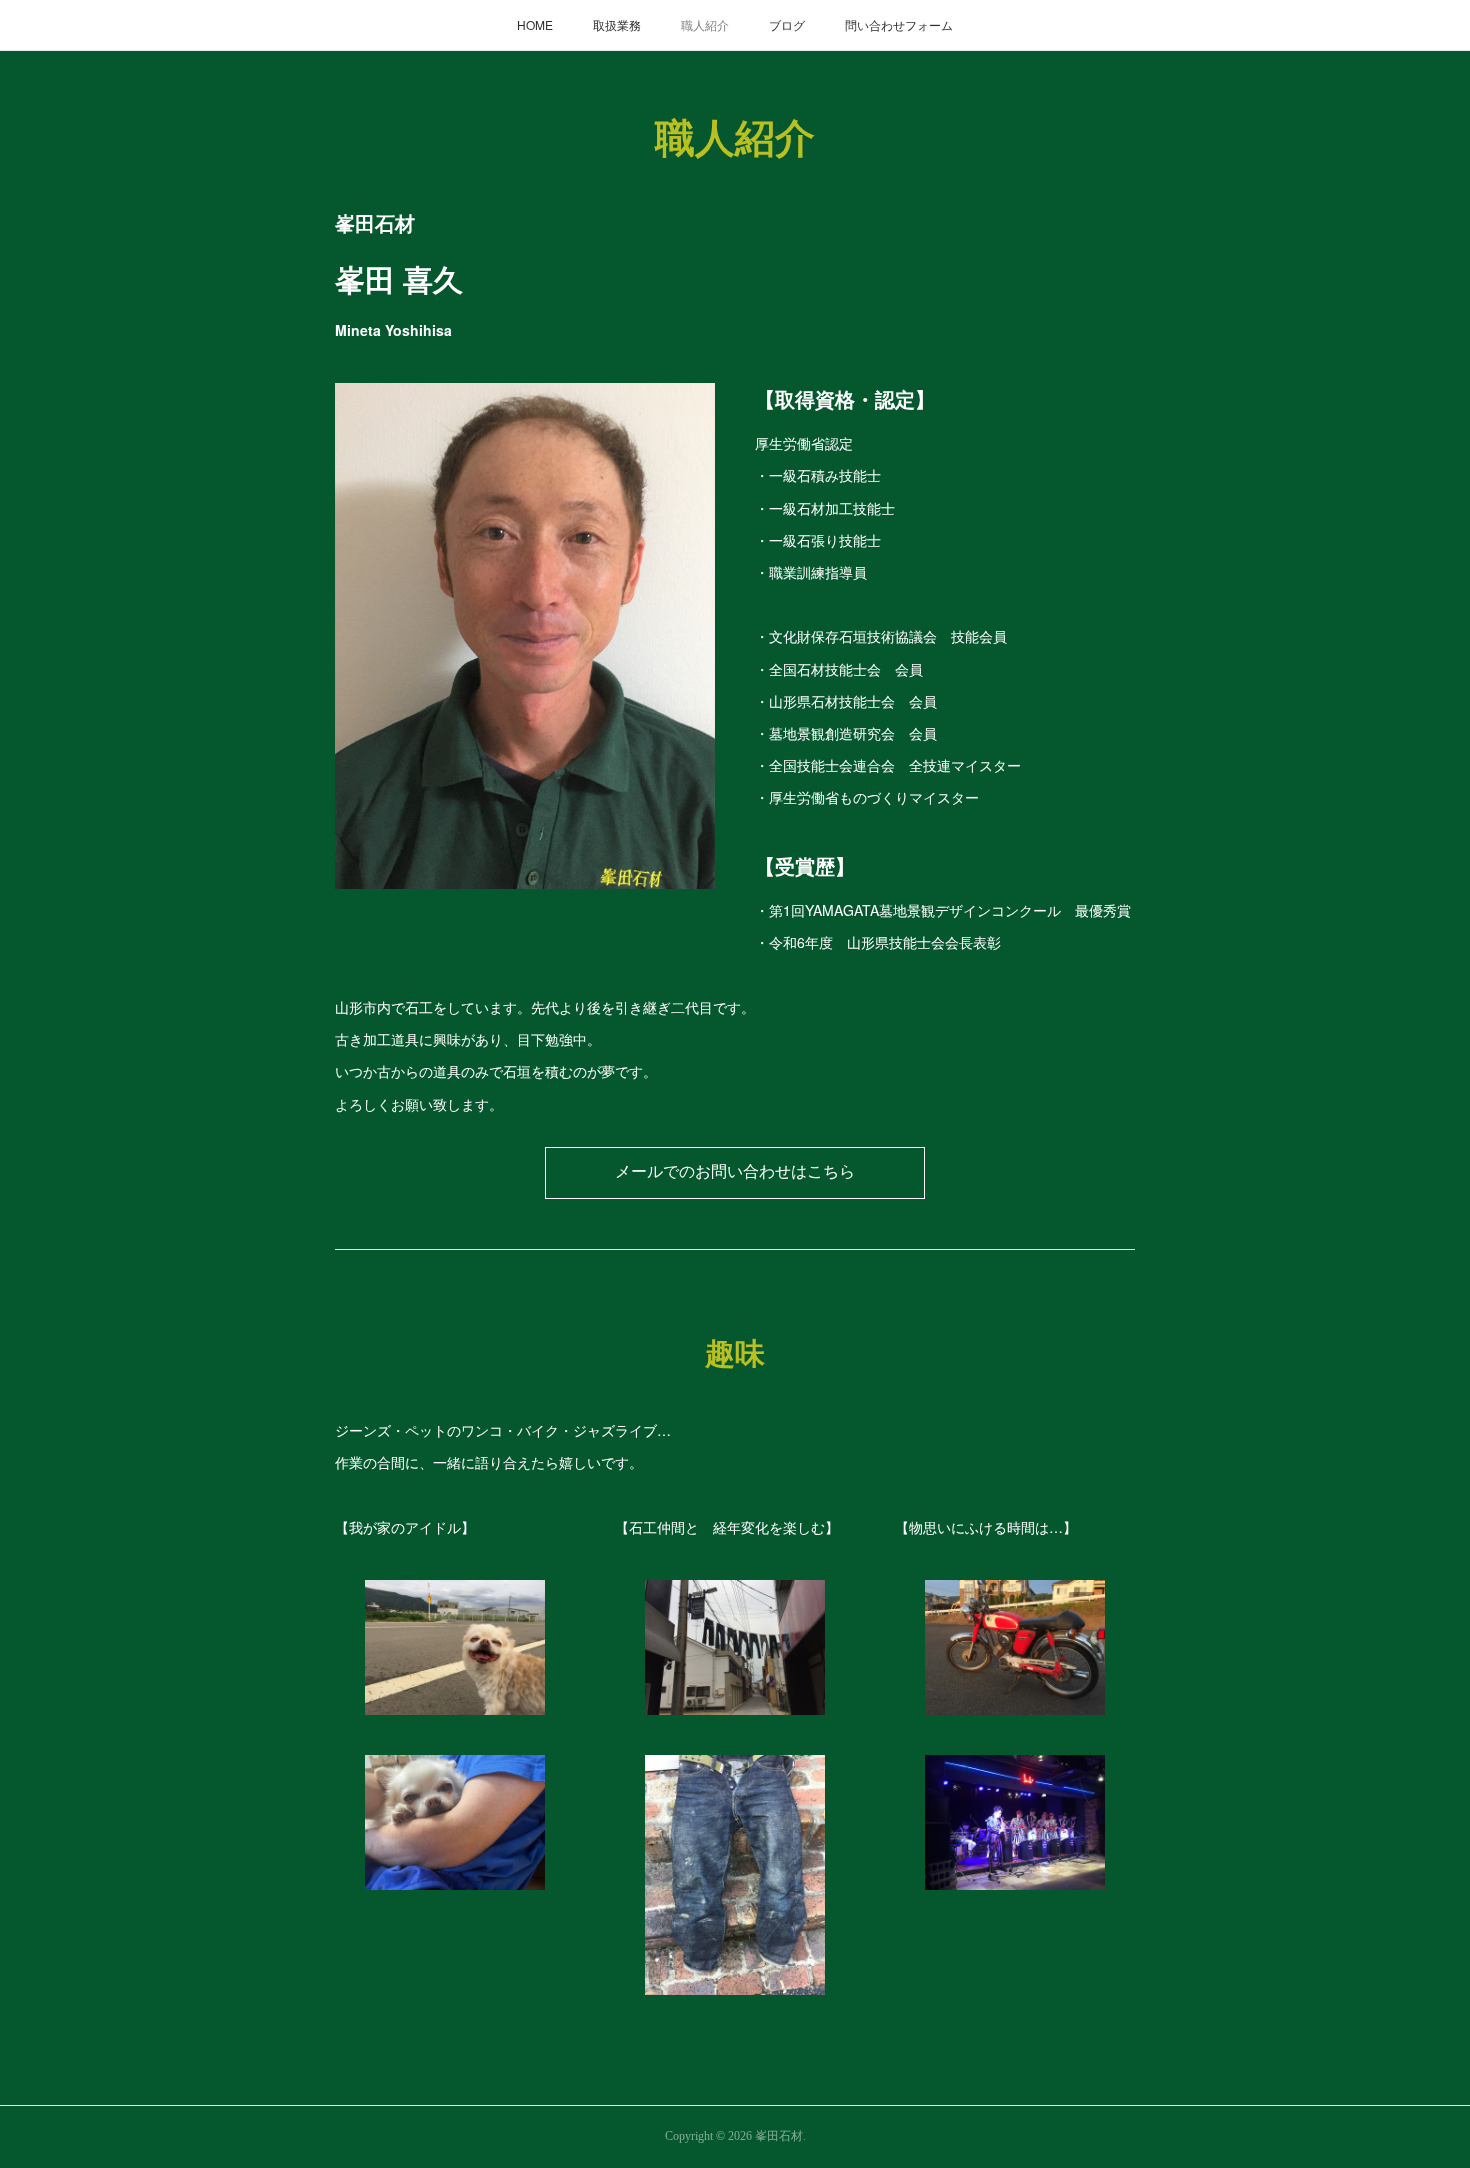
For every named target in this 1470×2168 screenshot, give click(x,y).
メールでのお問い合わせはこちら (735, 1171)
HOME (535, 24)
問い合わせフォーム (899, 24)
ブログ (787, 24)
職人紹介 (705, 24)
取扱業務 (617, 24)
